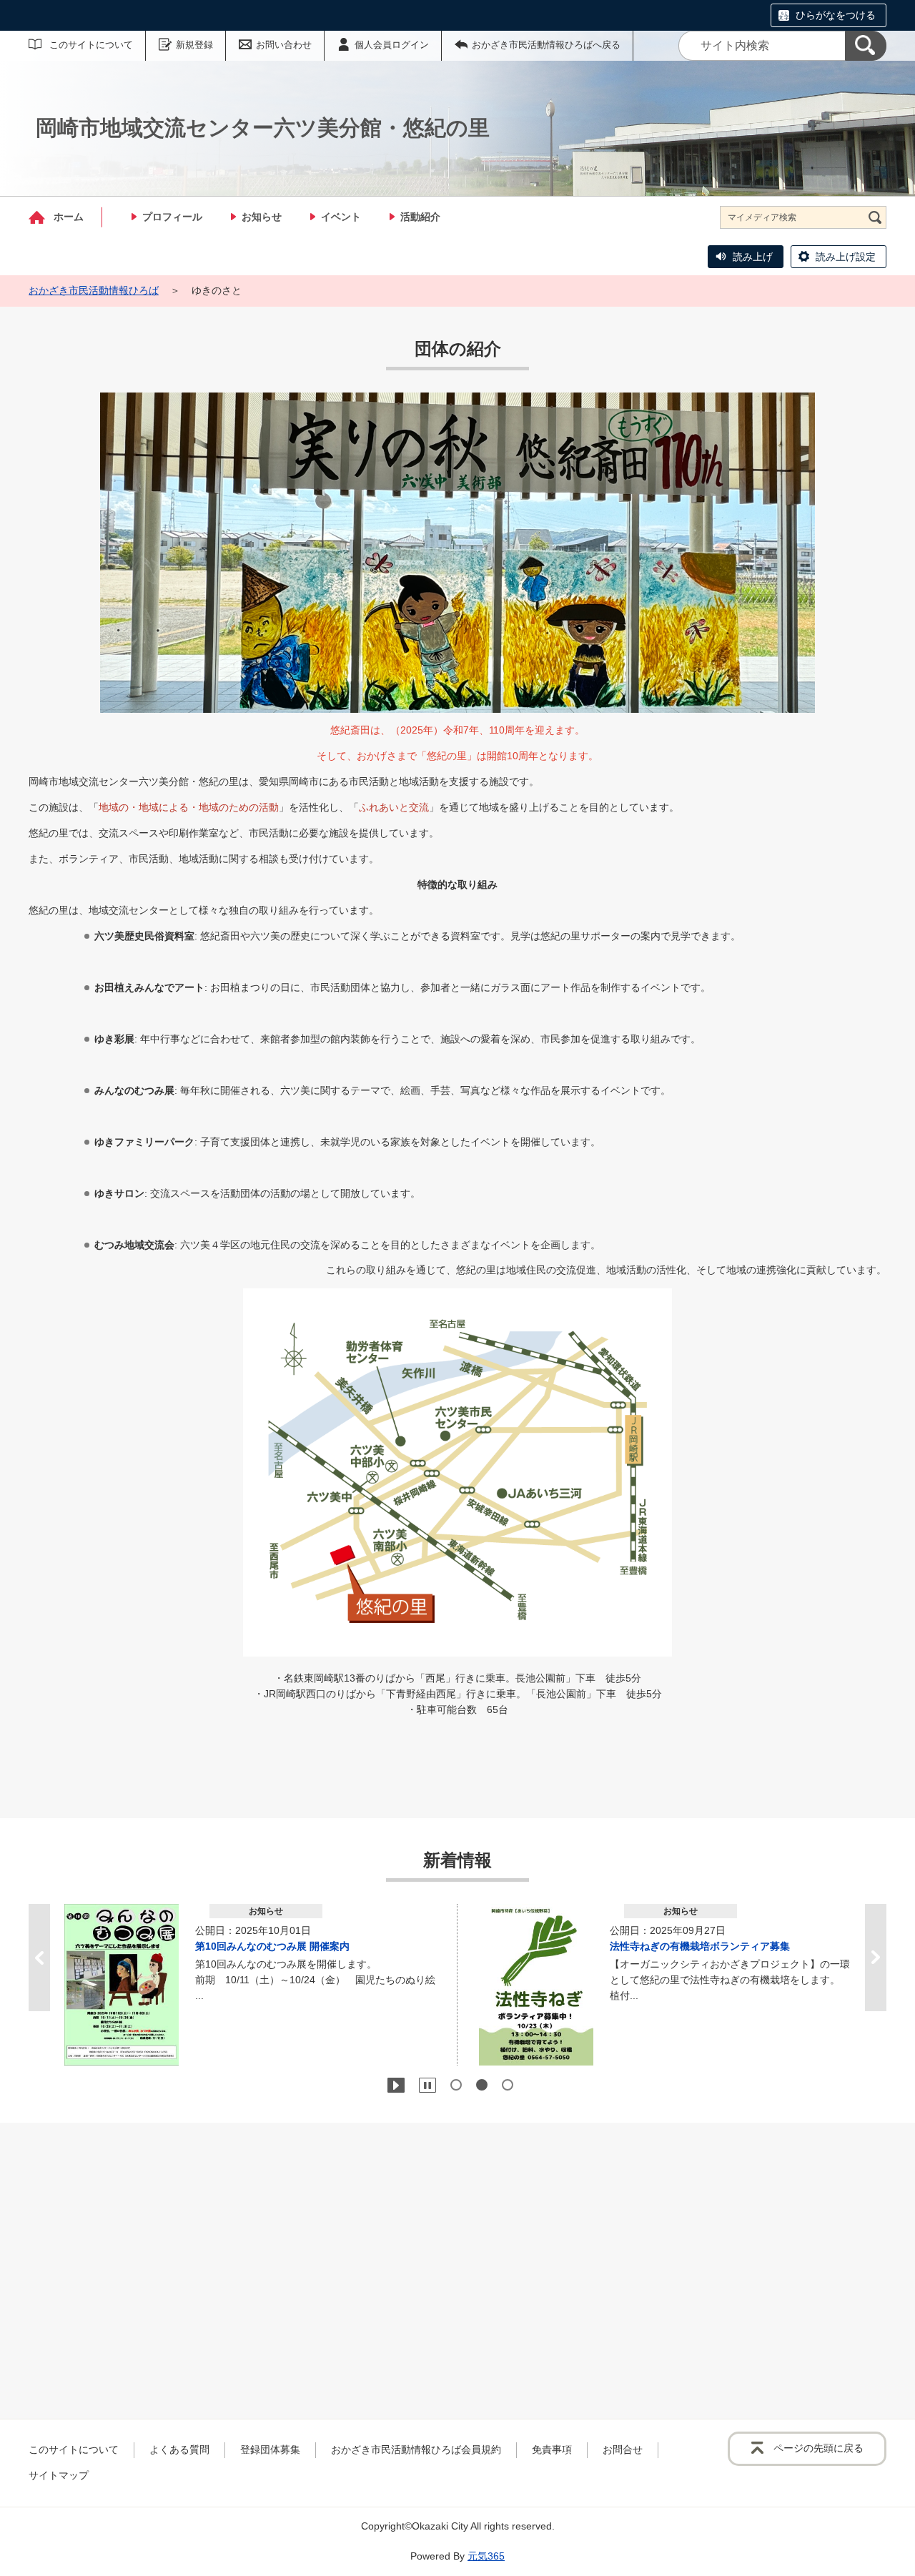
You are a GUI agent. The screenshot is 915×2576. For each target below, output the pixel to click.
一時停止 (427, 2085)
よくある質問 (179, 2449)
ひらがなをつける (836, 15)
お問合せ (623, 2449)
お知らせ (262, 217)
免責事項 (552, 2449)
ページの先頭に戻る (818, 2448)
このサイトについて (91, 45)
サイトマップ (59, 2475)
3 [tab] (508, 2085)
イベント (341, 217)
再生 (396, 2085)
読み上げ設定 (846, 257)
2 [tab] (482, 2085)
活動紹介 (420, 217)
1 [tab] (456, 2085)
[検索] (866, 46)
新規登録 (194, 45)
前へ (39, 1958)
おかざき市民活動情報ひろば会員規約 (416, 2449)
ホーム (69, 217)
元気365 (486, 2556)
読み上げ (753, 257)
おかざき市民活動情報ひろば (94, 290)
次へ (876, 1958)
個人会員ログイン (392, 45)
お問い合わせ (284, 45)
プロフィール (172, 217)
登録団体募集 (270, 2449)
